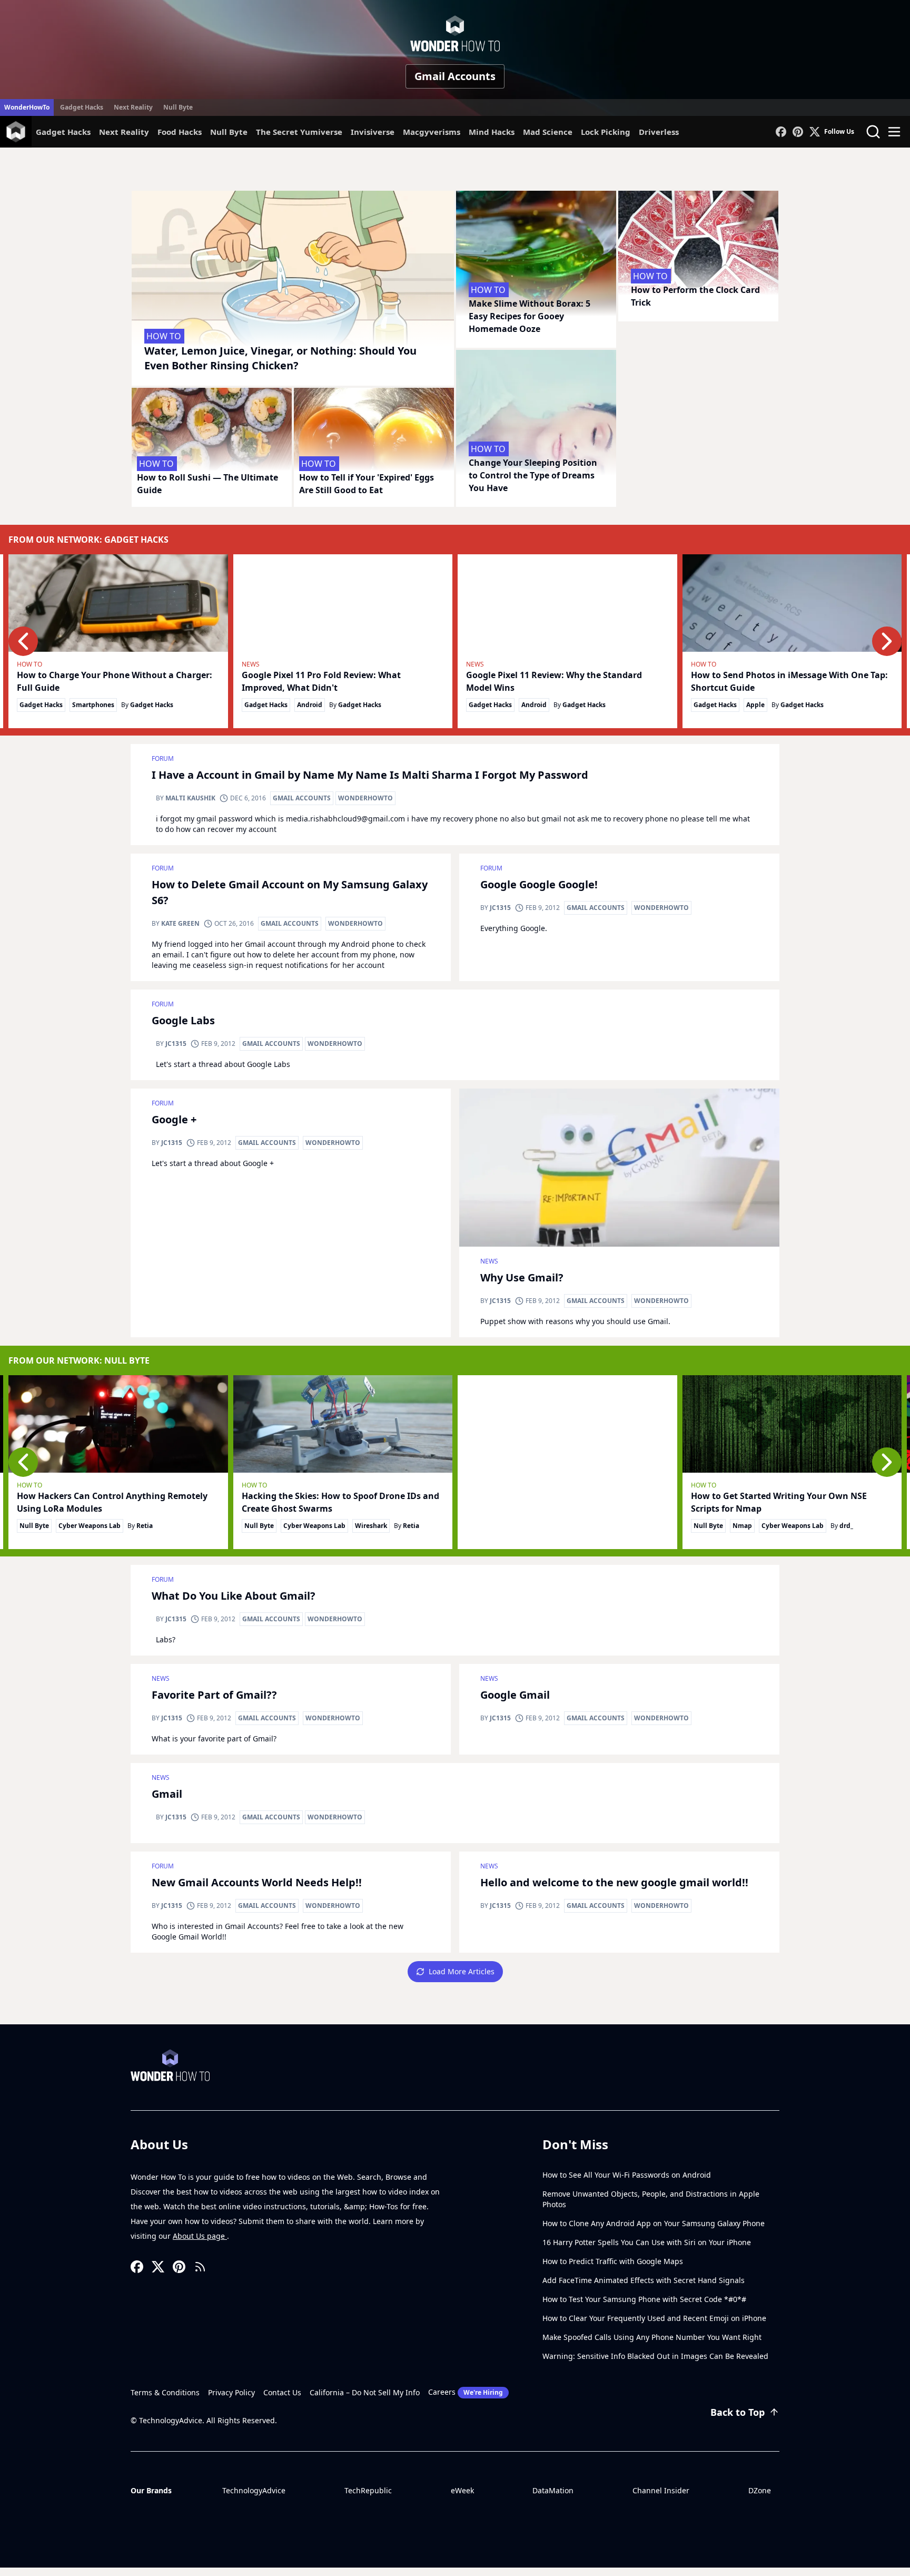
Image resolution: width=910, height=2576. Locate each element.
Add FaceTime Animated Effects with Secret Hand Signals (644, 2280)
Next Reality (133, 107)
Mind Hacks (492, 132)
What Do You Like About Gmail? (234, 1596)
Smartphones (93, 705)
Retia (145, 1526)
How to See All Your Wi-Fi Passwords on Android (627, 2175)
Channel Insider (661, 2490)
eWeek (462, 2490)
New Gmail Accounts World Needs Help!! (257, 1882)
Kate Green (180, 923)
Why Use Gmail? (522, 1277)
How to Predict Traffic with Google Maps (613, 2261)
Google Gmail (515, 1695)
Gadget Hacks (82, 107)
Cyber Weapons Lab (90, 1526)
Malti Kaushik (190, 798)
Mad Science (548, 132)
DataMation (553, 2490)
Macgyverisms (432, 132)
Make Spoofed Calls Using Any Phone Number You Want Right (652, 2337)
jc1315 (500, 908)
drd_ (846, 1526)
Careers (466, 2392)
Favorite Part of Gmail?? (214, 1695)
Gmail (167, 1794)
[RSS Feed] (200, 2267)
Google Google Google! (539, 884)
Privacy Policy (231, 2392)
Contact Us (282, 2392)
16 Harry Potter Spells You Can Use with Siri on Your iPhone (647, 2242)
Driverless (659, 132)
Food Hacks (180, 132)
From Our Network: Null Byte (79, 1360)
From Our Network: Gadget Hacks (88, 540)
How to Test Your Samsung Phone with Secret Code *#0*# (644, 2299)
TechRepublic (368, 2490)
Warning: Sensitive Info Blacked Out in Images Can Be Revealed (655, 2356)
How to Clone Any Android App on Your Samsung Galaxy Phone (654, 2223)
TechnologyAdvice (254, 2490)
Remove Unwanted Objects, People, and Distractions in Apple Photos (651, 2199)
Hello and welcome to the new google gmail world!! (614, 1882)
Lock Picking (606, 132)
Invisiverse (373, 132)
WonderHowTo (27, 107)
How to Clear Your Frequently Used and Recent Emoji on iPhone (654, 2318)
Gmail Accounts (302, 798)
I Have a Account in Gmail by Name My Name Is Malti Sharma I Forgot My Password (370, 775)
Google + (174, 1119)
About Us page (200, 2236)
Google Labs (183, 1020)
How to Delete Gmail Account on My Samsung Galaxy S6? (290, 892)
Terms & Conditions (165, 2392)
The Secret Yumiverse (299, 132)
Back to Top (738, 2412)
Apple (755, 705)
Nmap (742, 1526)
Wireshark (371, 1526)
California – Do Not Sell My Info (365, 2392)
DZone (760, 2490)
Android (310, 705)
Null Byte (178, 107)
